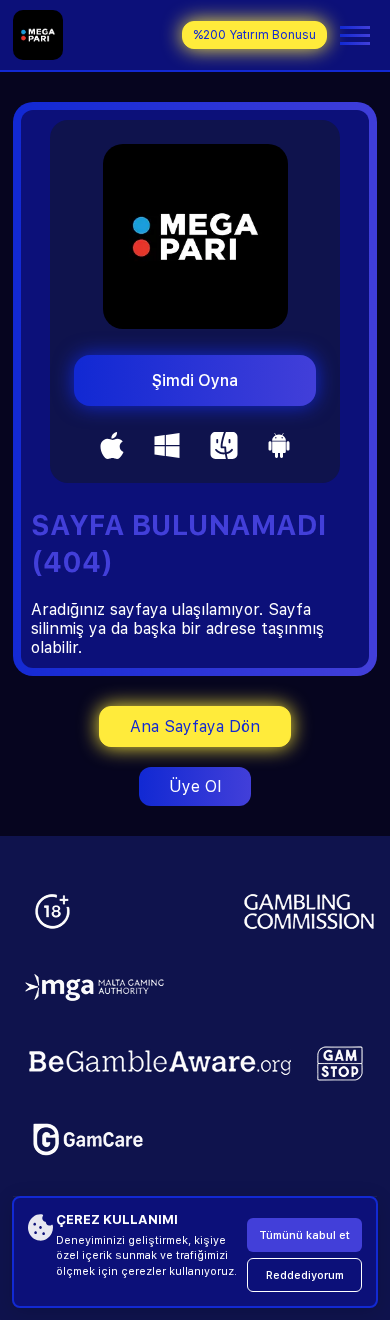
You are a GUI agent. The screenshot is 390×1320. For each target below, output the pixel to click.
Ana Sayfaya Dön (195, 726)
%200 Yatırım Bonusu (254, 35)
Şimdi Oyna (195, 380)
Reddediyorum (305, 1275)
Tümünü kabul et (304, 1235)
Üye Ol (195, 786)
